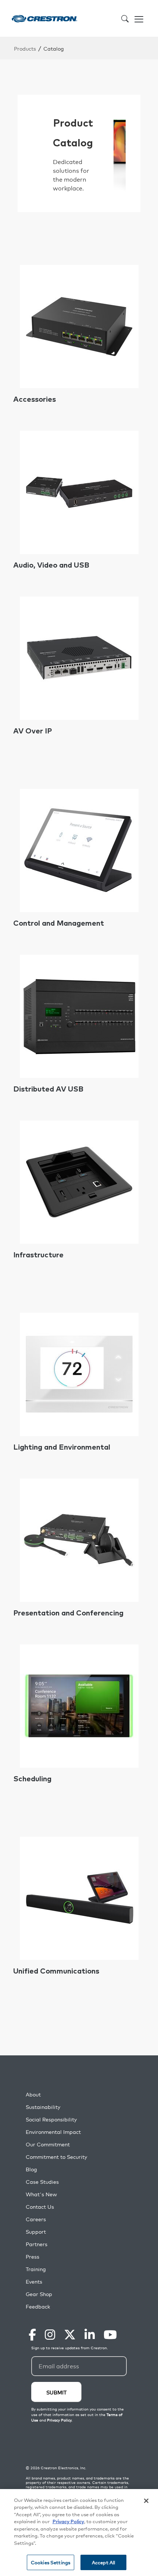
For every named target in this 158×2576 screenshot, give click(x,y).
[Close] (146, 2501)
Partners (37, 2244)
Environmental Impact (53, 2132)
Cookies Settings (51, 2562)
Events (34, 2282)
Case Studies (42, 2182)
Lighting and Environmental (62, 1447)
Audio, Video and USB (51, 565)
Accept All (103, 2562)
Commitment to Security (56, 2157)
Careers (36, 2219)
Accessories (35, 400)
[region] (79, 2533)
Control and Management (59, 923)
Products (25, 48)
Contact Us (40, 2207)
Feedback (38, 2307)
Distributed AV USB (48, 1089)
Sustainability (43, 2107)
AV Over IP (33, 731)
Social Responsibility (51, 2119)
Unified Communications (56, 1971)
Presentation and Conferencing (68, 1613)
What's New (41, 2194)
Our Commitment (48, 2144)
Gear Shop (39, 2294)
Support (36, 2232)
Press (33, 2257)
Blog (31, 2169)
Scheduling (32, 1779)
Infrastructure (38, 1255)
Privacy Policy (68, 2521)
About (33, 2094)
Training (36, 2269)
